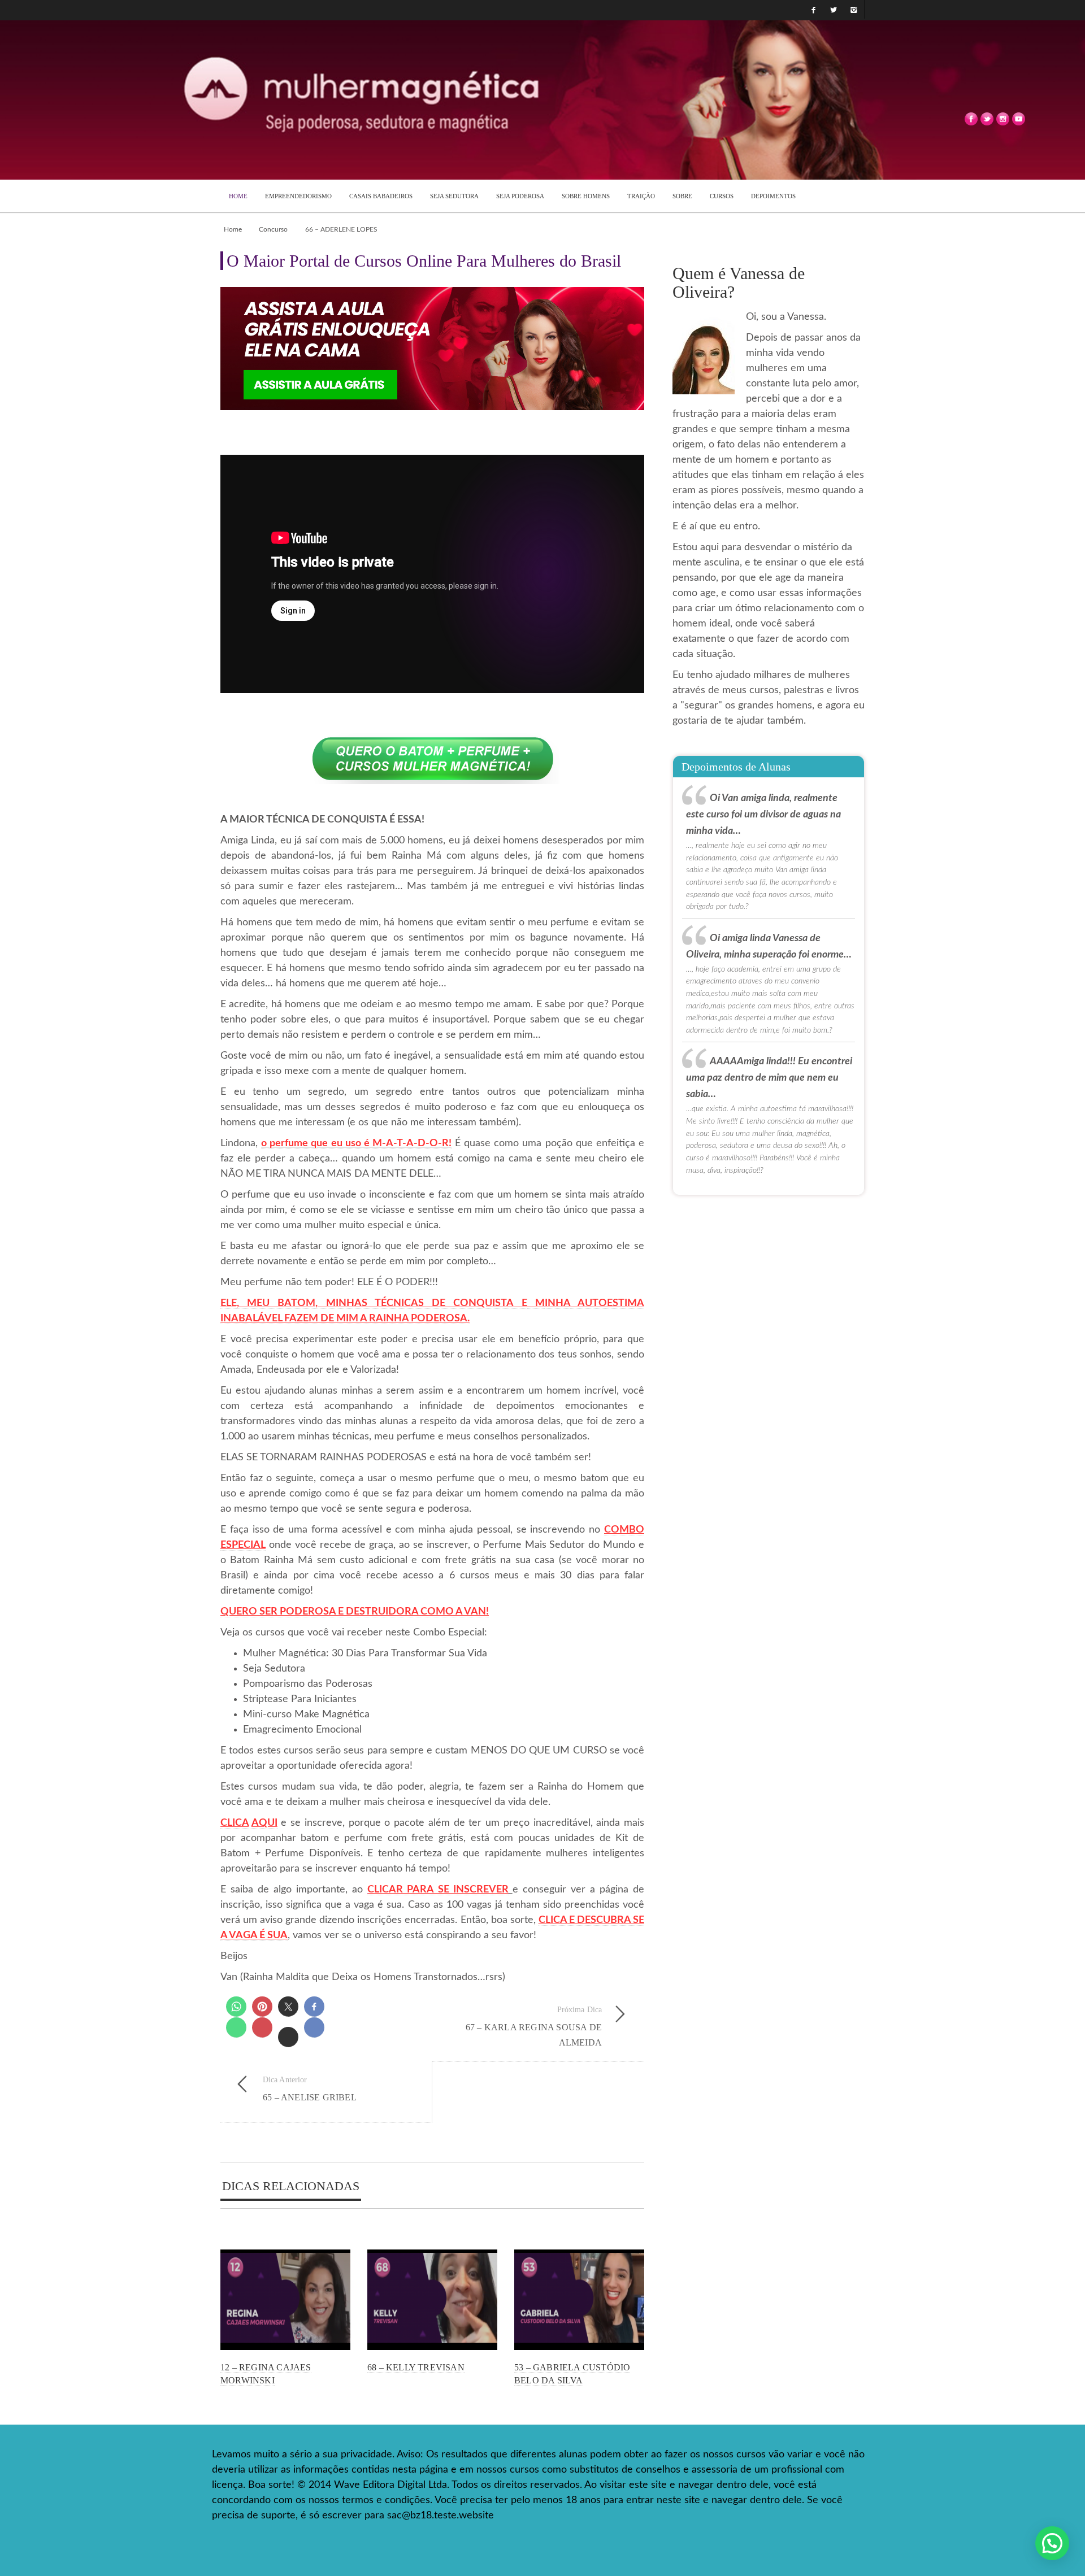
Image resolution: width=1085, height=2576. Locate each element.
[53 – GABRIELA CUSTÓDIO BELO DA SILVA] (579, 2300)
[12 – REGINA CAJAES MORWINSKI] (285, 2300)
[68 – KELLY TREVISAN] (432, 2300)
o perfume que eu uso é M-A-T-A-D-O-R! (356, 1143)
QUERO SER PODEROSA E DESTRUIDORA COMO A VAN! (355, 1612)
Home (233, 229)
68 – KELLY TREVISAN (416, 2367)
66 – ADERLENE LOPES (341, 229)
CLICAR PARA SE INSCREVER (438, 1890)
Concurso (273, 229)
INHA (557, 1303)
